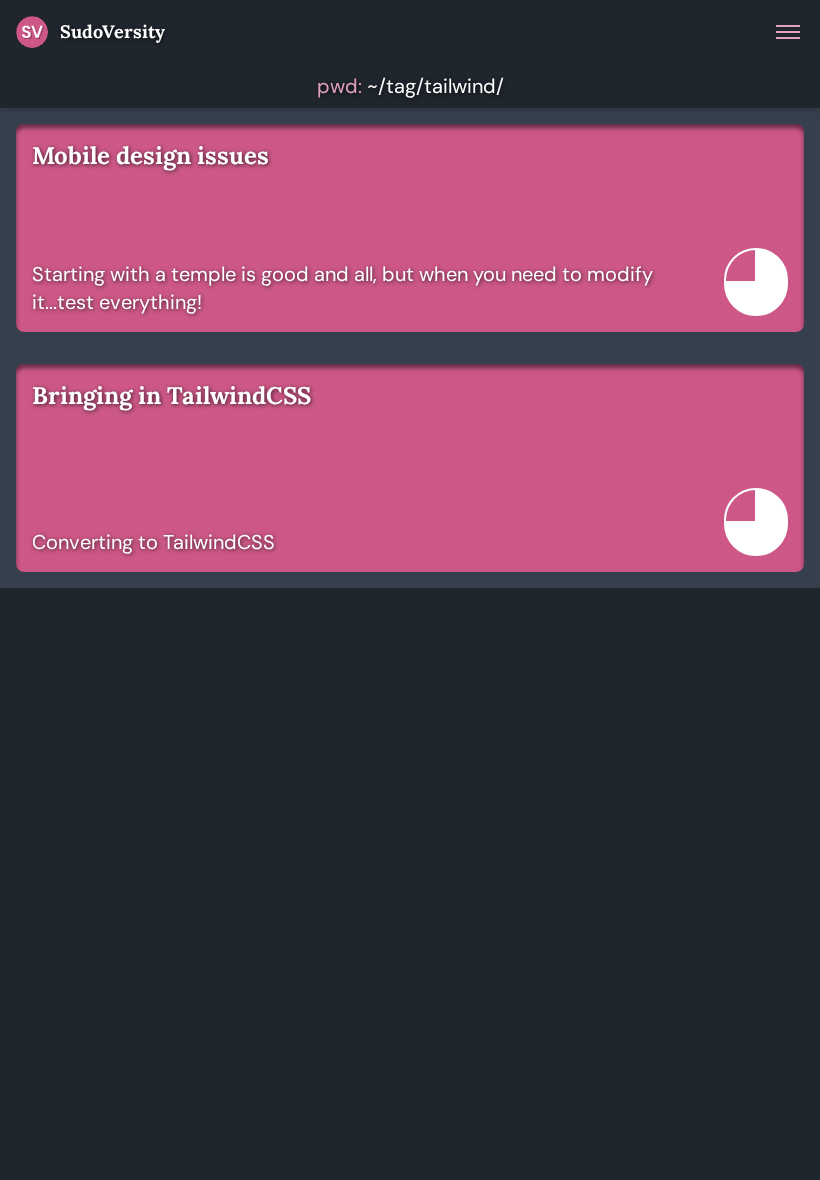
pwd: (339, 86)
